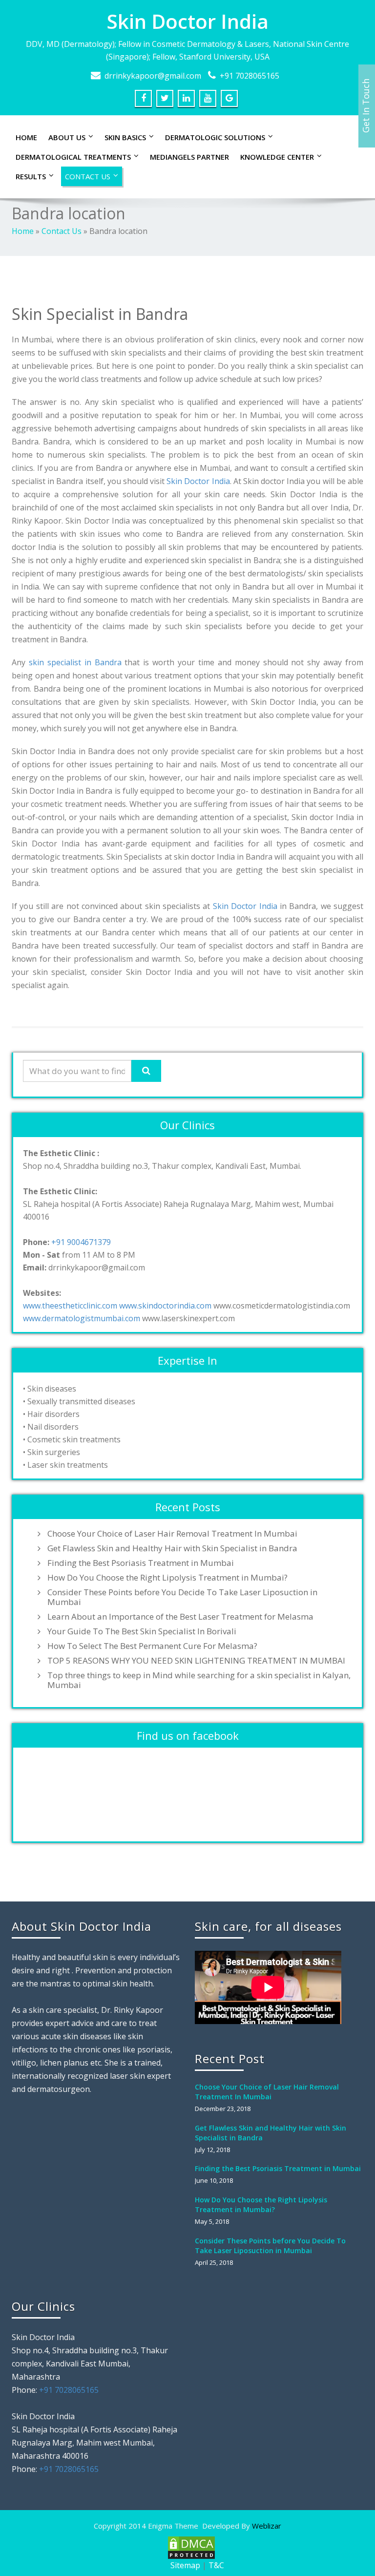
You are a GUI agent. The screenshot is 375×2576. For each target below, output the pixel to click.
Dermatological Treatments (73, 157)
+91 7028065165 (250, 76)
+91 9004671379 (81, 1242)
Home (26, 137)
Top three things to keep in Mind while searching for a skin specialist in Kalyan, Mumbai (199, 1680)
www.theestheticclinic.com (70, 1306)
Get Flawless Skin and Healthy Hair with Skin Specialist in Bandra (172, 1548)
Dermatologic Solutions (215, 137)
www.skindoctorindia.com (165, 1306)
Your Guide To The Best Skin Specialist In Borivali (142, 1631)
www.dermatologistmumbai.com (82, 1318)
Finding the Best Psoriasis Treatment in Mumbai (141, 1563)
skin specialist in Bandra (77, 662)
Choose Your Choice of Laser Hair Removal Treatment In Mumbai (172, 1534)
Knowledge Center (277, 157)
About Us (67, 137)
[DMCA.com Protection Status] (190, 2547)
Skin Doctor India (188, 21)
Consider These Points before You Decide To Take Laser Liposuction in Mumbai (182, 1597)
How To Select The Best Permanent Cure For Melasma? (152, 1646)
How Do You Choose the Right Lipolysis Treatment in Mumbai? (167, 1578)
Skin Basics (125, 137)
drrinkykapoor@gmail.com (153, 76)
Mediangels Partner (189, 157)
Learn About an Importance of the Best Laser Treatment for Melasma (180, 1617)
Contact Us (88, 176)
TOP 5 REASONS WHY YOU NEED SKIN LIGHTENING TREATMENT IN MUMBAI (196, 1661)
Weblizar (267, 2526)
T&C (216, 2565)
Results (31, 176)
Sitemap (185, 2565)
